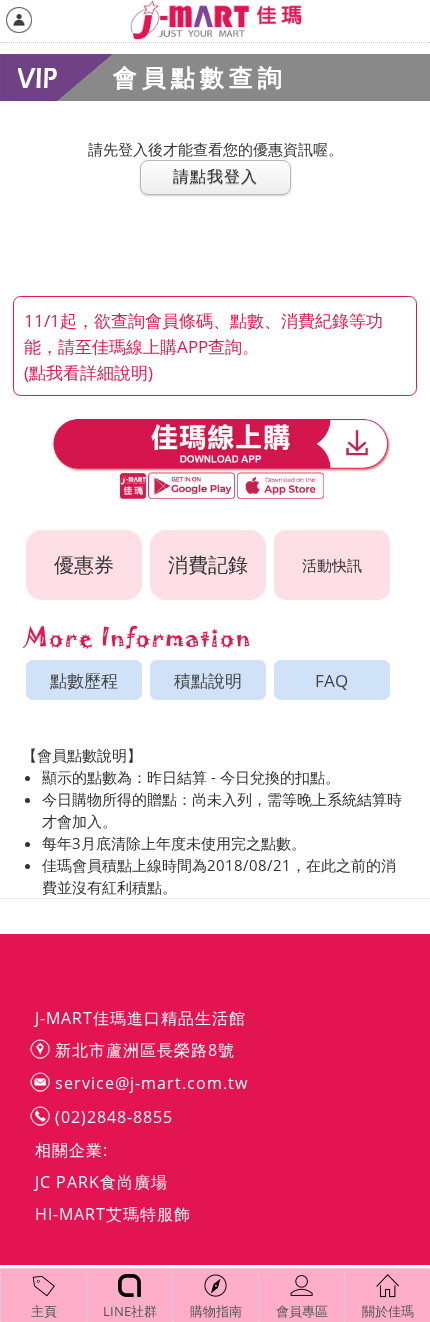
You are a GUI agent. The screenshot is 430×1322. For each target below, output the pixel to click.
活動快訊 (332, 565)
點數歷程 (84, 680)
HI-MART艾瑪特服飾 (113, 1214)
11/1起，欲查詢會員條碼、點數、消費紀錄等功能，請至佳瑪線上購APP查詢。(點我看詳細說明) (203, 346)
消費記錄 (208, 564)
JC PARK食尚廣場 (101, 1182)
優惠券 (84, 564)
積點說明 (208, 680)
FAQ (331, 680)
